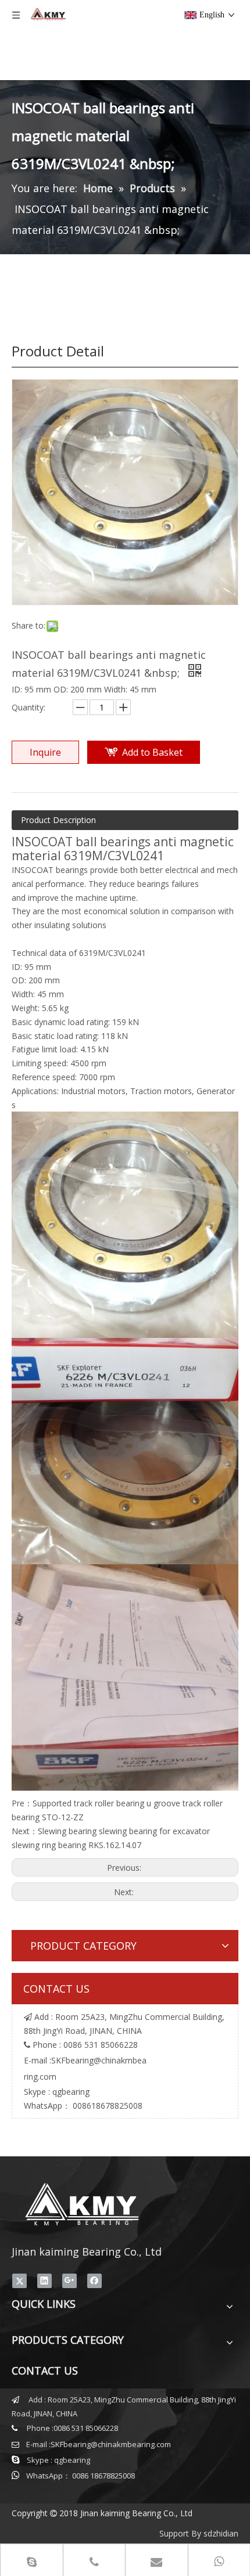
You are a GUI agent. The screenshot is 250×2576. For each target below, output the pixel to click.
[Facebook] (94, 2281)
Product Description (58, 820)
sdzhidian (221, 2533)
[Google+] (69, 2281)
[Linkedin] (44, 2281)
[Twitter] (19, 2281)
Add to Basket (152, 752)
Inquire (45, 752)
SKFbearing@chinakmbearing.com (111, 2444)
